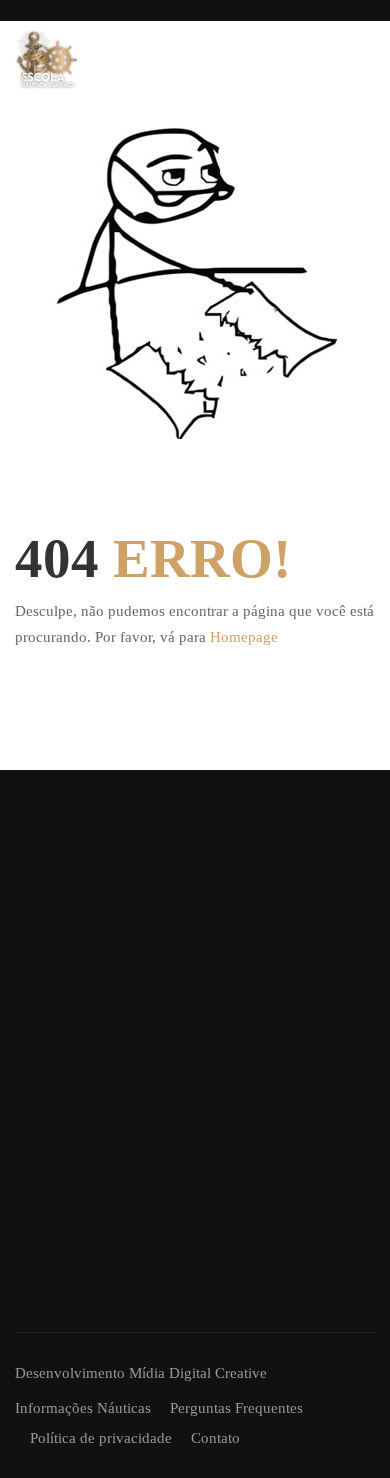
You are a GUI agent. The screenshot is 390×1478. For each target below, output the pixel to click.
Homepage (244, 637)
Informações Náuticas (83, 1408)
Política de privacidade (101, 1438)
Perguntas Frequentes (236, 1408)
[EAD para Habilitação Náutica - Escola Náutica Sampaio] (47, 60)
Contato (215, 1438)
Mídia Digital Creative (198, 1373)
